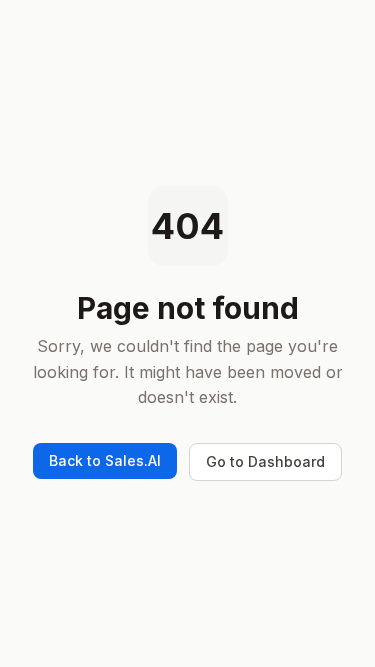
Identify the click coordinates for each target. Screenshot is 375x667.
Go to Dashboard (265, 461)
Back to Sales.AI (105, 460)
